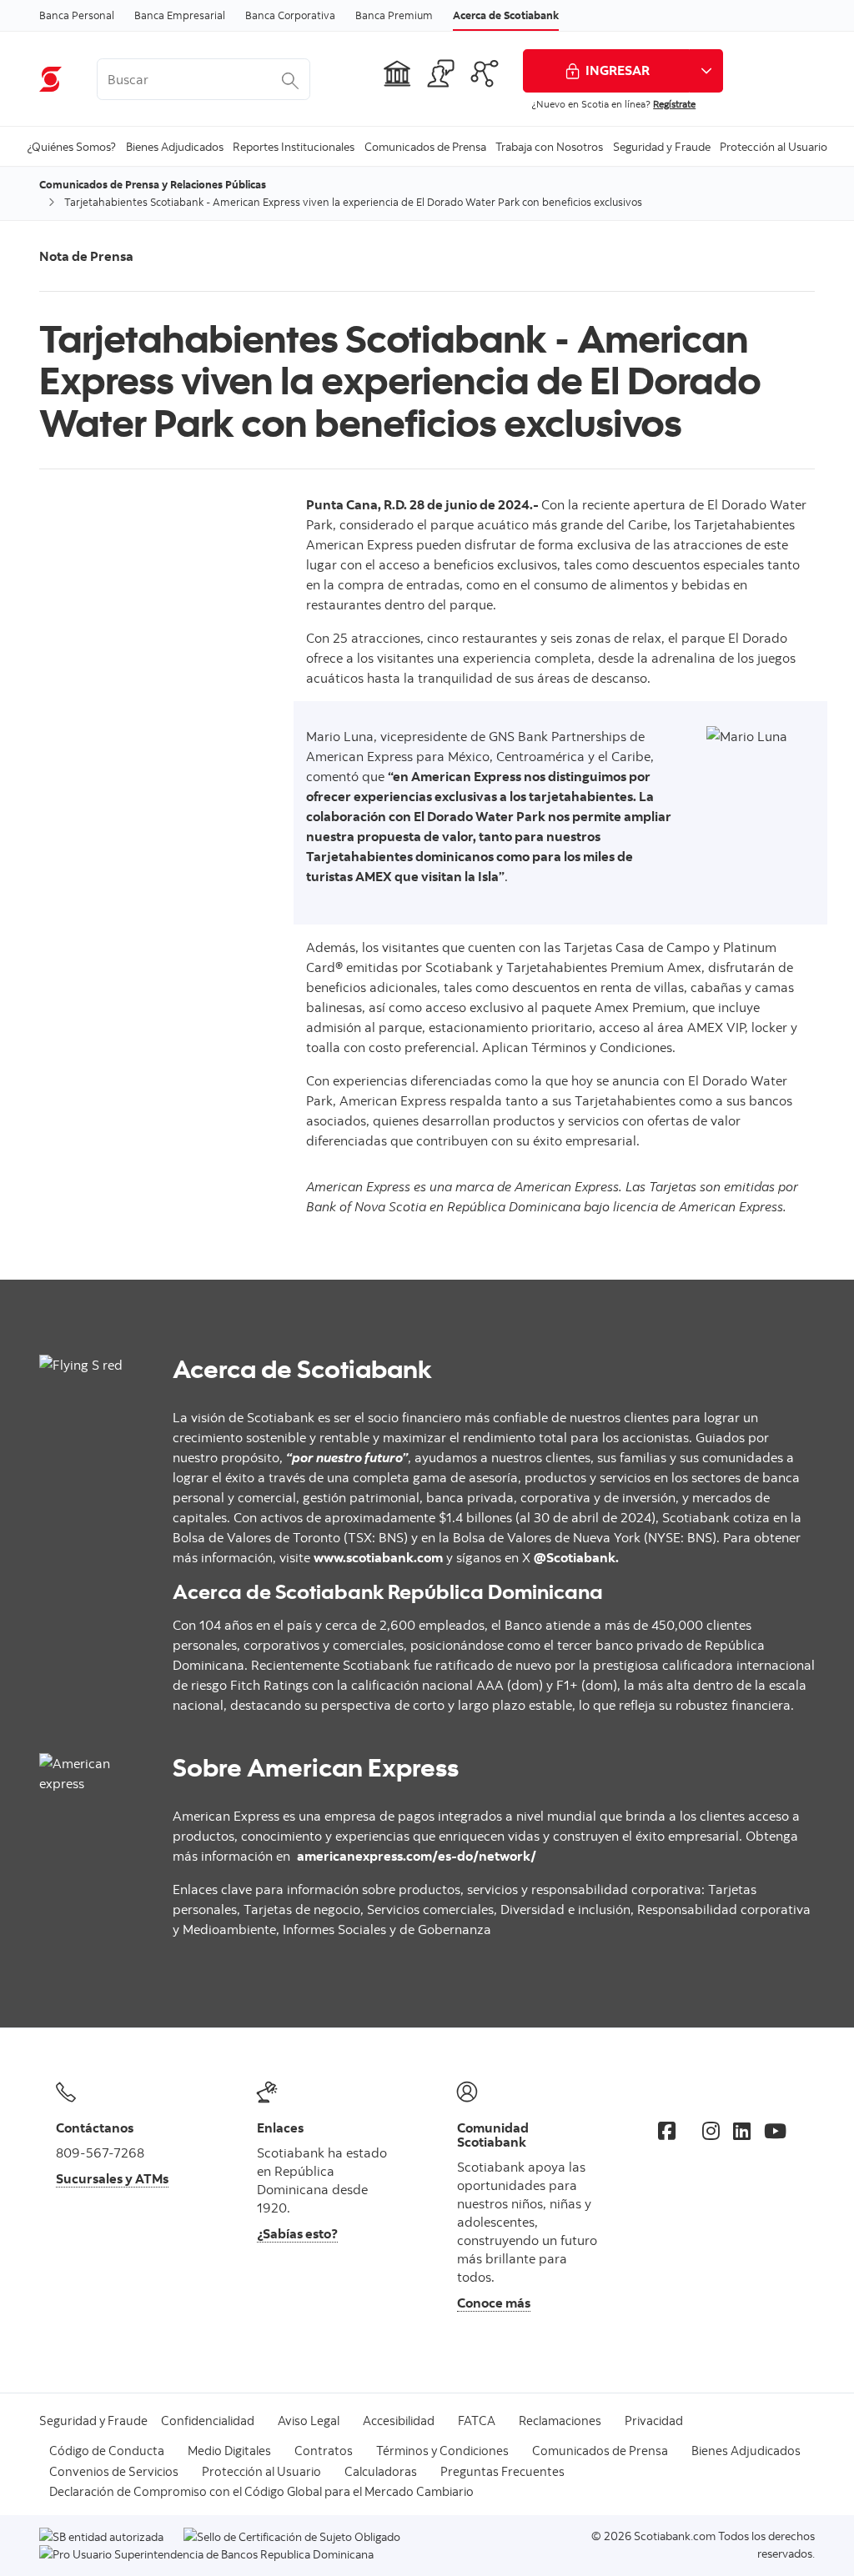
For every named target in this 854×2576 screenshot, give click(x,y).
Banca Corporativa (290, 15)
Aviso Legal (309, 2421)
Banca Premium (394, 15)
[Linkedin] (742, 2131)
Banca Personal (77, 15)
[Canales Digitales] (485, 73)
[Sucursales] (397, 73)
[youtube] (775, 2131)
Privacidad (654, 2421)
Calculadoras (381, 2471)
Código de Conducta (107, 2451)
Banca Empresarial (180, 15)
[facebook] (667, 2131)
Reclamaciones (560, 2421)
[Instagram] (711, 2131)
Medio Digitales (229, 2451)
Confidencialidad (208, 2421)
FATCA (477, 2421)
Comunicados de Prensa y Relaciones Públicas (153, 184)
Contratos (324, 2451)
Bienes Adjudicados (746, 2451)
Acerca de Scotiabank (506, 15)
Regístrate (674, 104)
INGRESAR (618, 70)
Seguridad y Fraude (93, 2421)
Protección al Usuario (261, 2471)
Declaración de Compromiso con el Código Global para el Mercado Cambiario (261, 2491)
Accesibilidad (399, 2421)
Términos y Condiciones (442, 2451)
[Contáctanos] (441, 73)
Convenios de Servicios (114, 2471)
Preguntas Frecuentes (502, 2471)
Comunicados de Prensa (600, 2451)
